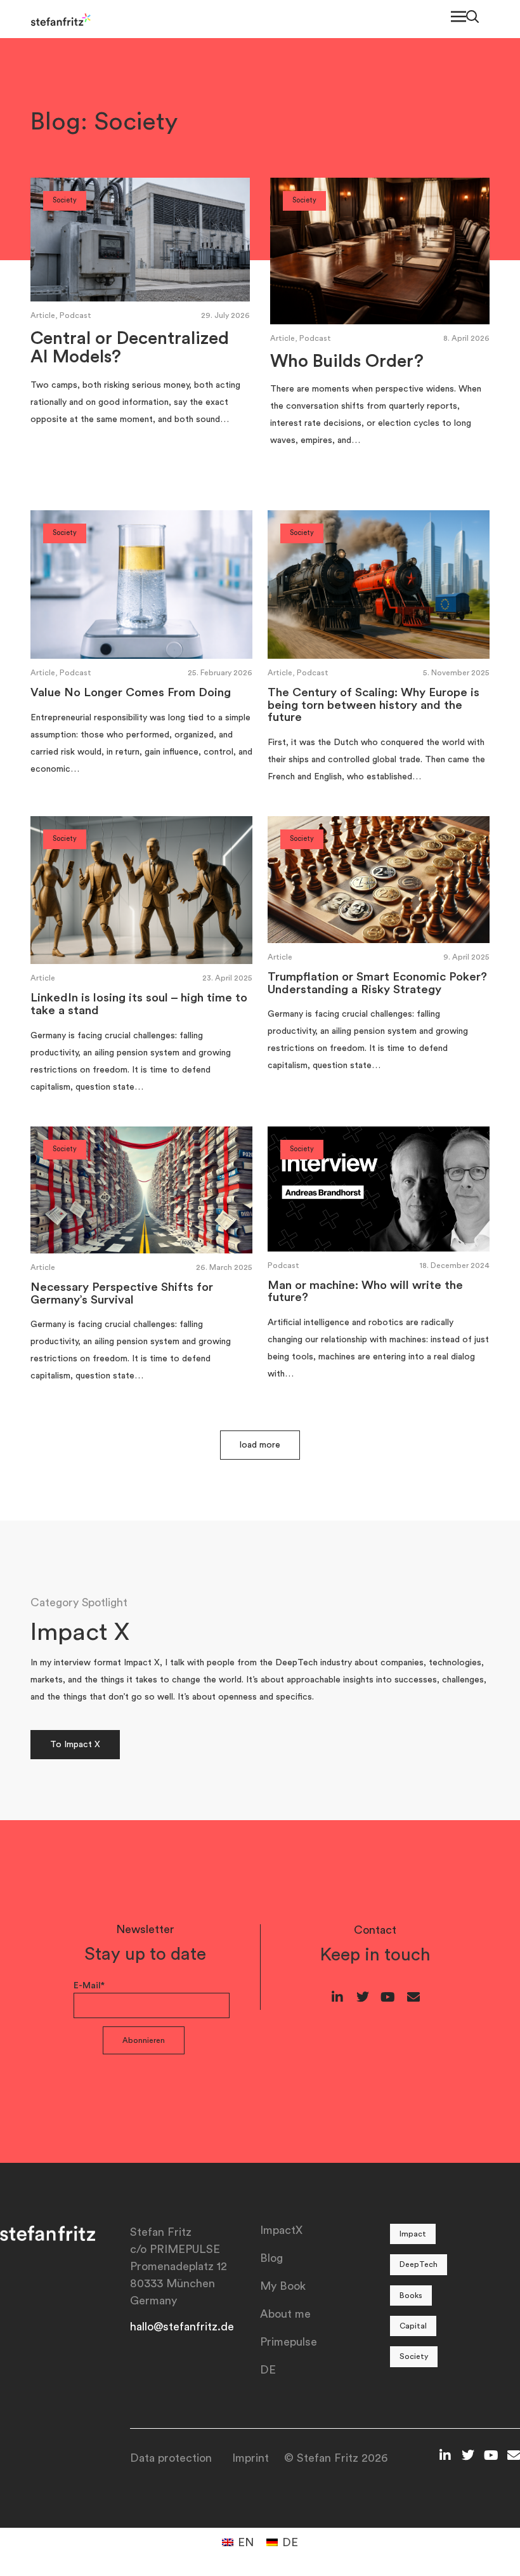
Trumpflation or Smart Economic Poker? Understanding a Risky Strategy (377, 983)
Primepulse (289, 2342)
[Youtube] (388, 1997)
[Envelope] (413, 1997)
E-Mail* (89, 1986)
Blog (271, 2258)
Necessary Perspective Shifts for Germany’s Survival (122, 1294)
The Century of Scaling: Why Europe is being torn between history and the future (374, 705)
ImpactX (281, 2230)
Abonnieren (144, 2040)
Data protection (171, 2458)
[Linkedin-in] (337, 1997)
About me (285, 2314)
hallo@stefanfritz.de (182, 2327)
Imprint (250, 2458)
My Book (283, 2286)
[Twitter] (363, 1997)
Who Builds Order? (347, 361)
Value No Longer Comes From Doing (131, 693)
